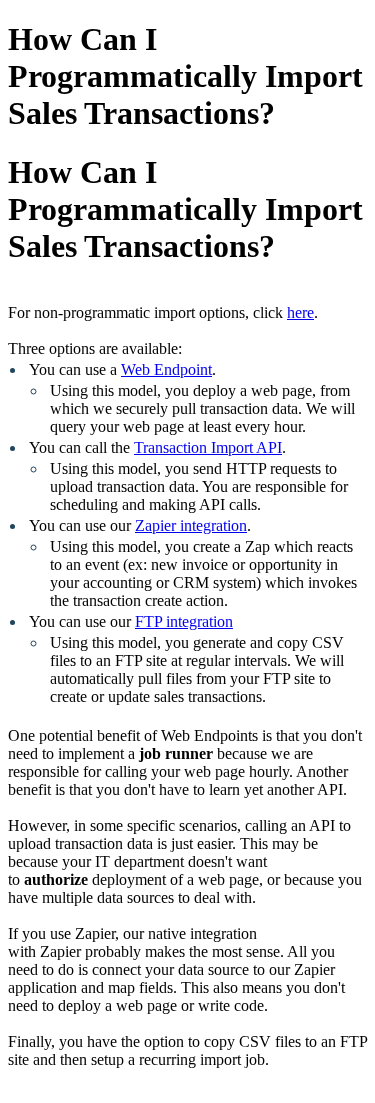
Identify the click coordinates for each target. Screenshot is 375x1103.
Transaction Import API (208, 447)
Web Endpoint (166, 369)
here (300, 312)
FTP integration (184, 621)
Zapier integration (191, 525)
